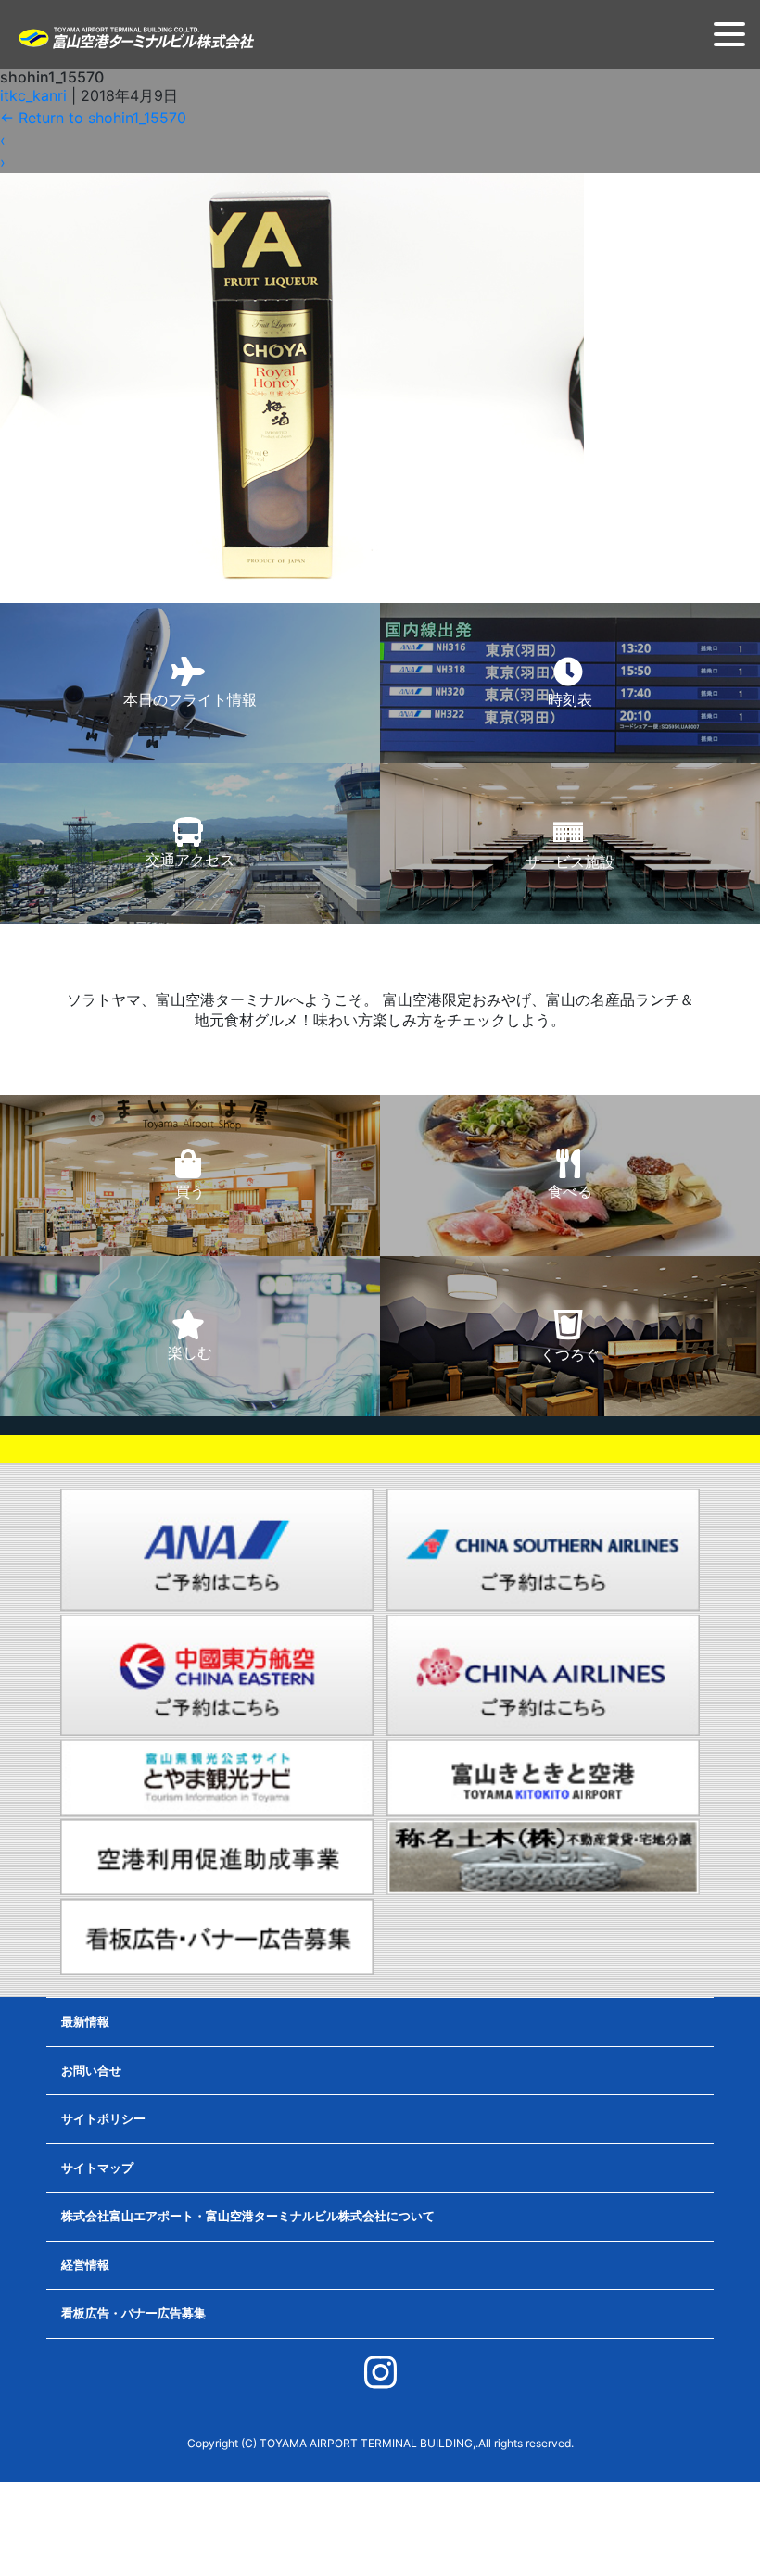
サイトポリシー (103, 2118)
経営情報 (85, 2265)
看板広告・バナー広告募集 (133, 2313)
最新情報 (85, 2021)
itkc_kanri (33, 95)
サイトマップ (97, 2168)
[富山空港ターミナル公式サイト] (135, 36)
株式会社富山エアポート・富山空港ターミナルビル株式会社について (248, 2216)
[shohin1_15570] (292, 379)
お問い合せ (91, 2070)
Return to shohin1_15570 (93, 118)
